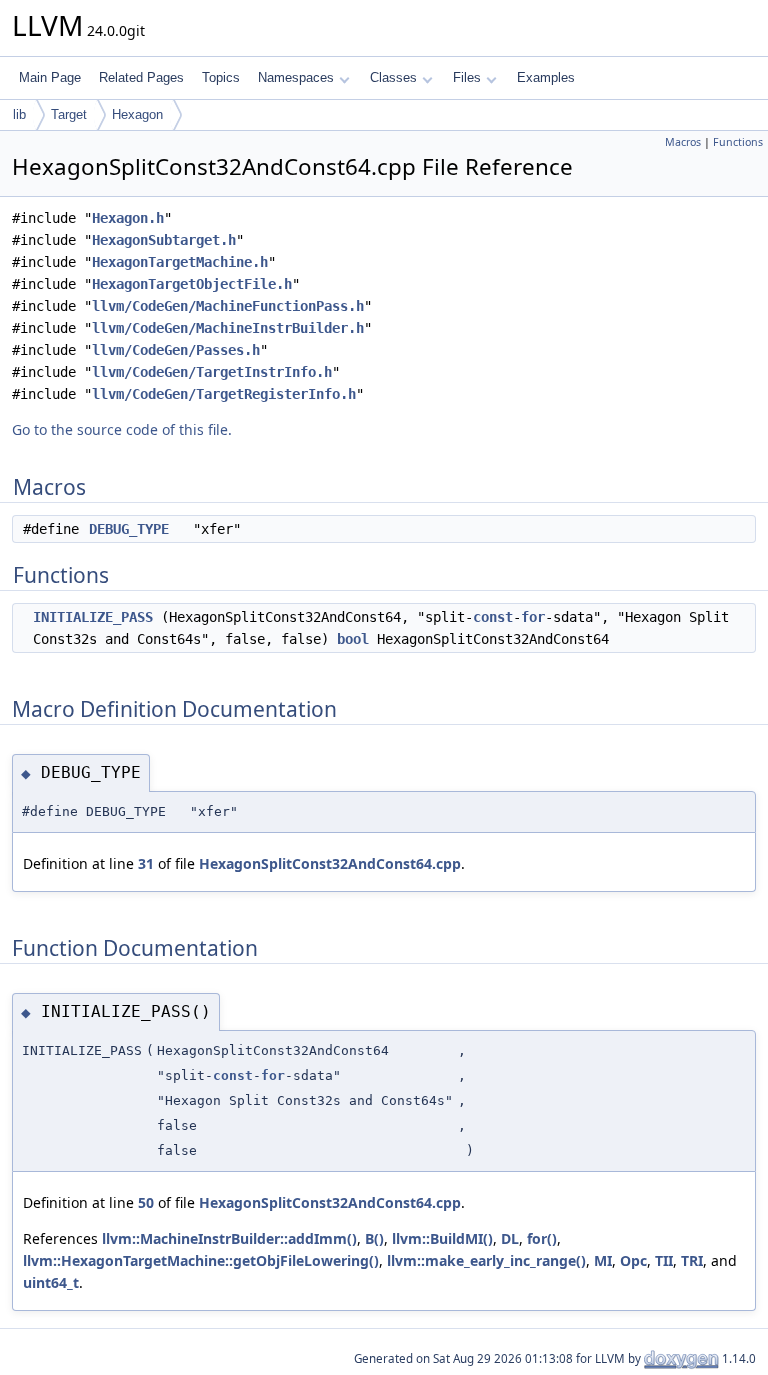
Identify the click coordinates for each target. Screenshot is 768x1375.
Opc (633, 1260)
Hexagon (137, 114)
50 (146, 1202)
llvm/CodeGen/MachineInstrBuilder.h (228, 328)
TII (664, 1260)
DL (510, 1238)
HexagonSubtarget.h (164, 240)
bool (353, 639)
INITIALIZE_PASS (93, 617)
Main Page (50, 77)
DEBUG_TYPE (129, 529)
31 (146, 863)
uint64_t (51, 1282)
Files (467, 77)
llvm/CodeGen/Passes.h (176, 350)
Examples (546, 77)
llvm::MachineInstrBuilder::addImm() (229, 1238)
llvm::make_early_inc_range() (486, 1260)
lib (19, 114)
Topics (221, 77)
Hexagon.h (128, 218)
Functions (738, 142)
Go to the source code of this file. (122, 429)
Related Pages (141, 77)
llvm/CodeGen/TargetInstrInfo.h (212, 372)
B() (374, 1238)
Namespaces (296, 77)
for (533, 617)
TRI (692, 1260)
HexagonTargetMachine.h (180, 262)
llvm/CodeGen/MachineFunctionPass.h (228, 306)
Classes (393, 77)
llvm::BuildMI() (442, 1238)
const (493, 617)
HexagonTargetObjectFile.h (192, 284)
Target (69, 114)
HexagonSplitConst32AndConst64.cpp (330, 863)
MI (603, 1260)
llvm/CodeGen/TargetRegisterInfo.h (224, 394)
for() (542, 1238)
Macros (683, 142)
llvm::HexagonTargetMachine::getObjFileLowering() (201, 1260)
